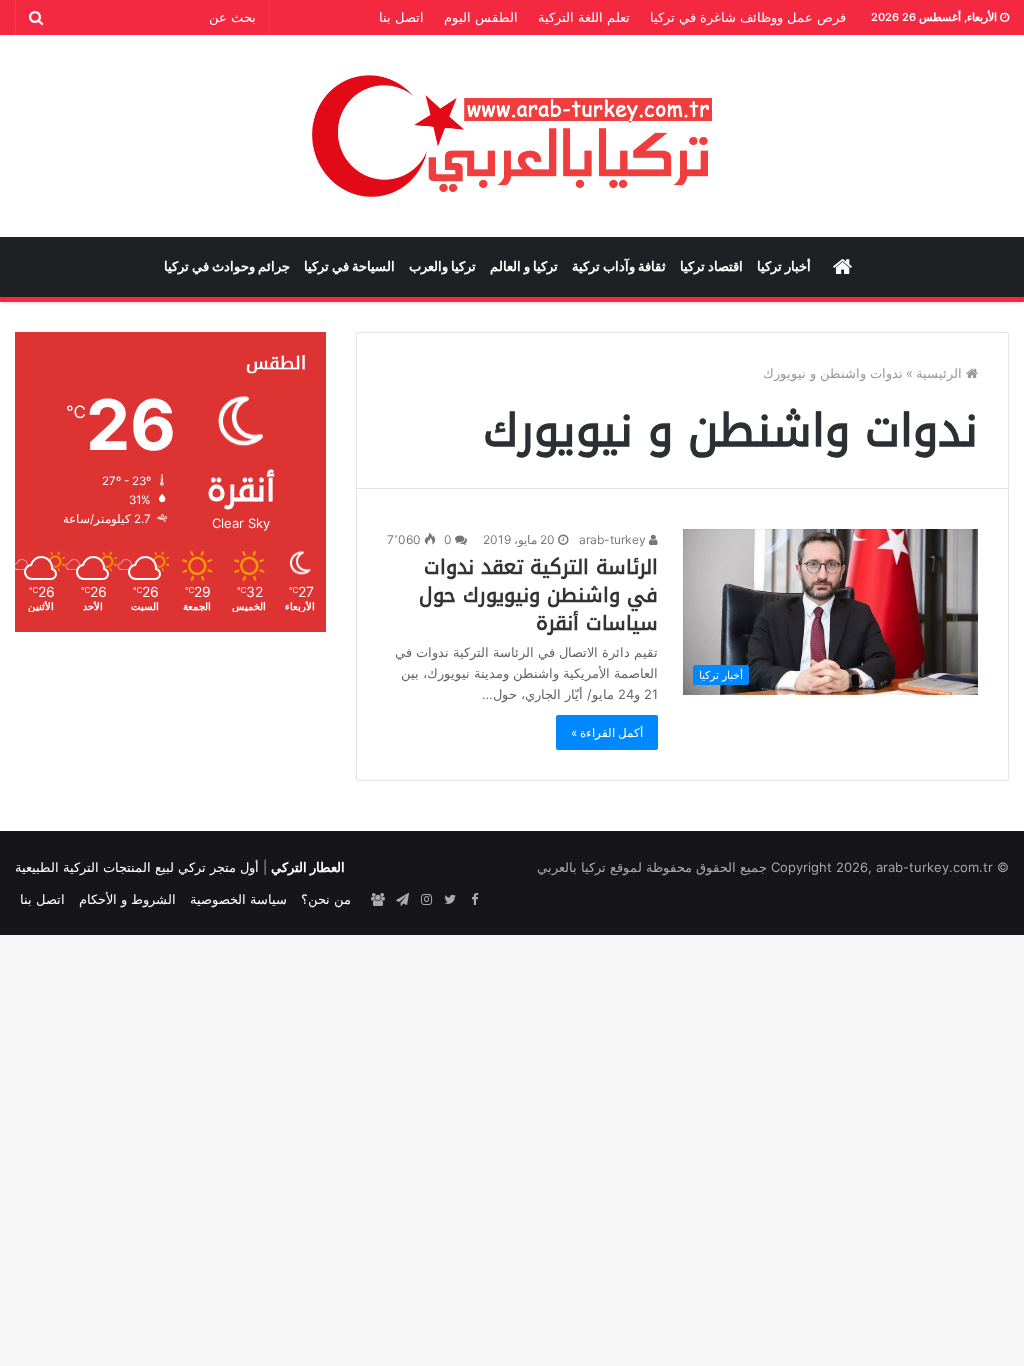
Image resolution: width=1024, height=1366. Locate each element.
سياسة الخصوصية (238, 899)
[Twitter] (450, 900)
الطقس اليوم (481, 17)
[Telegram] (402, 900)
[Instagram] (426, 900)
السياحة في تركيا (349, 266)
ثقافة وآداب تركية (619, 266)
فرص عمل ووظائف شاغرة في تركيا (748, 17)
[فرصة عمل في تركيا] (378, 900)
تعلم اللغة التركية (584, 17)
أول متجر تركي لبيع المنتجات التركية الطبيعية (137, 867)
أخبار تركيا (784, 266)
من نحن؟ (326, 899)
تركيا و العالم (524, 266)
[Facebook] (474, 900)
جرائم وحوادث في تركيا (227, 266)
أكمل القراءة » (607, 732)
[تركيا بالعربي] (512, 136)
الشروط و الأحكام (127, 899)
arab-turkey (614, 539)
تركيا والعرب (442, 266)
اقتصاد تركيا (711, 266)
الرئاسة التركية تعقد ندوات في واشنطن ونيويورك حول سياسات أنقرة (538, 595)
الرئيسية (941, 373)
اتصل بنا (401, 17)
